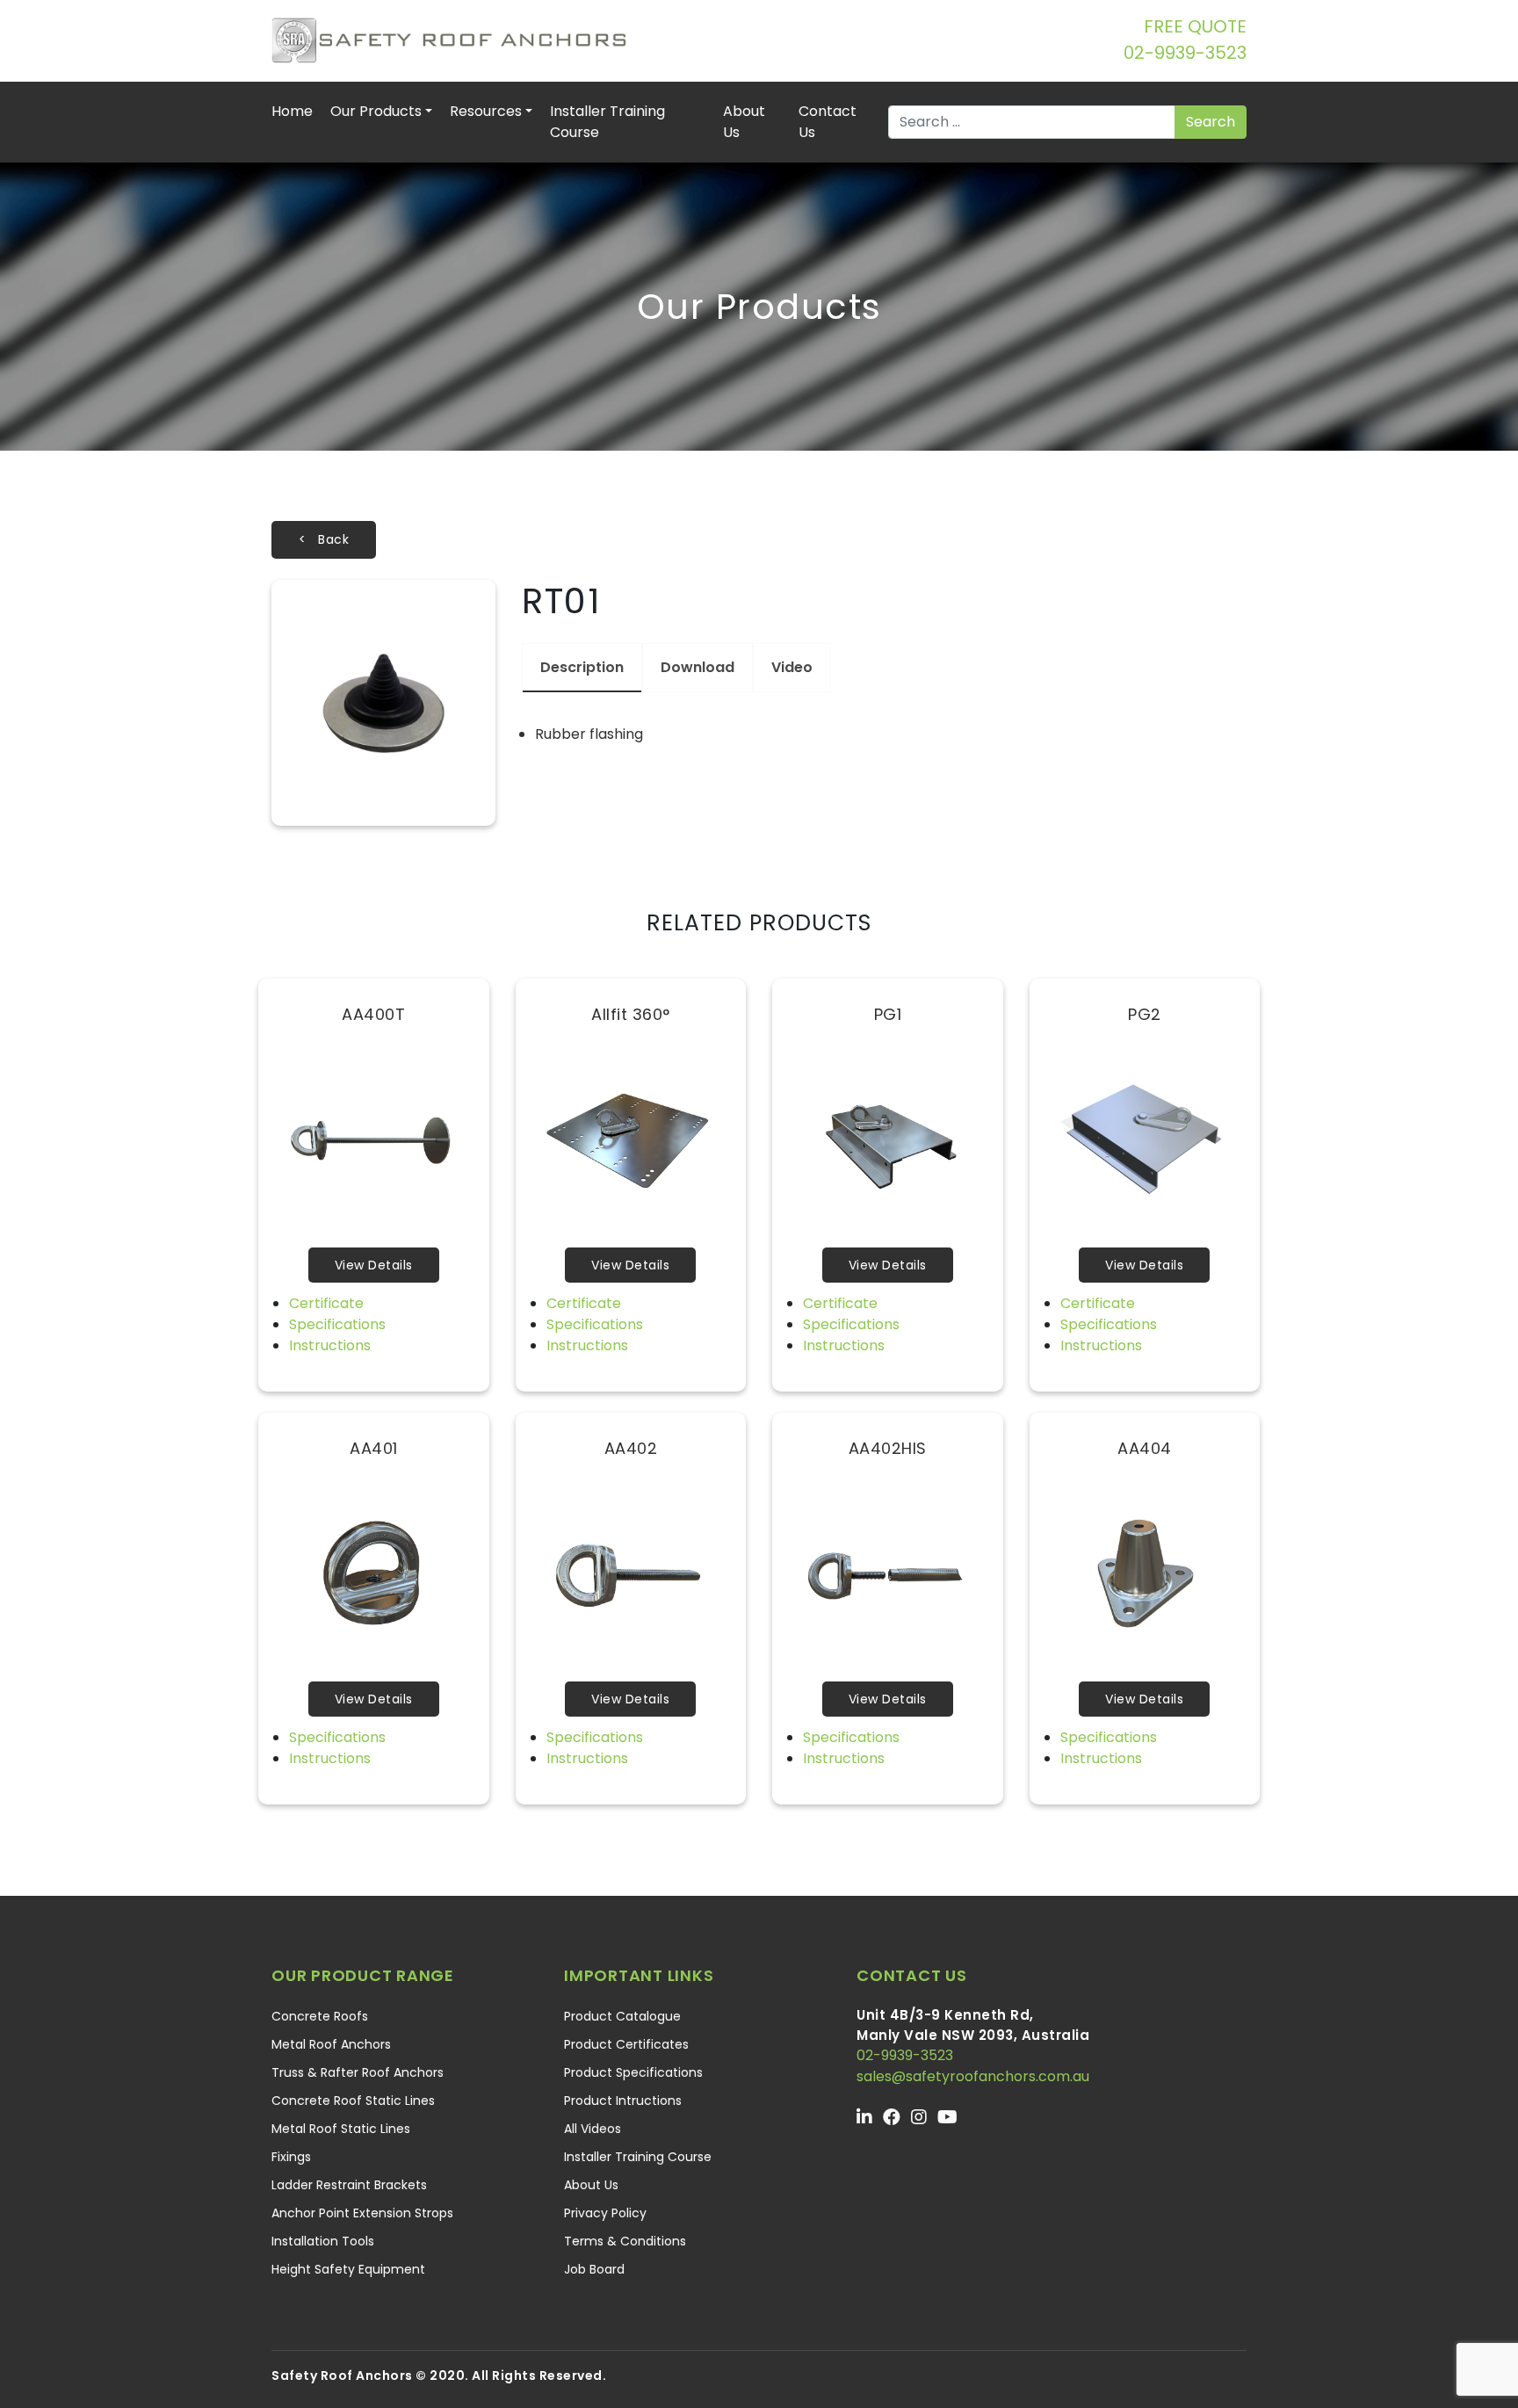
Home (292, 111)
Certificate (326, 1303)
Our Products (376, 111)
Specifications (337, 1324)
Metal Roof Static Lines (341, 2129)
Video (792, 667)
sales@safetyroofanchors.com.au (973, 2076)
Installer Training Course (607, 122)
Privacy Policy (605, 2213)
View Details (374, 1265)
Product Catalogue (622, 2016)
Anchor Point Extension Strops (362, 2213)
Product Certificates (626, 2044)
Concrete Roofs (320, 2016)
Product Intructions (623, 2101)
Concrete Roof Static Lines (353, 2101)
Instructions (330, 1345)
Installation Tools (323, 2241)
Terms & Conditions (625, 2241)
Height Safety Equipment (348, 2269)
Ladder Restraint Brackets (349, 2185)
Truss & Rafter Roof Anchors (358, 2072)
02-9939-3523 (1185, 53)
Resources (486, 111)
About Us (744, 122)
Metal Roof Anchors (331, 2044)
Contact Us (828, 122)
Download (698, 667)
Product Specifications (633, 2072)
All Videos (593, 2129)
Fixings (291, 2157)
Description (582, 667)
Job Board (594, 2269)
